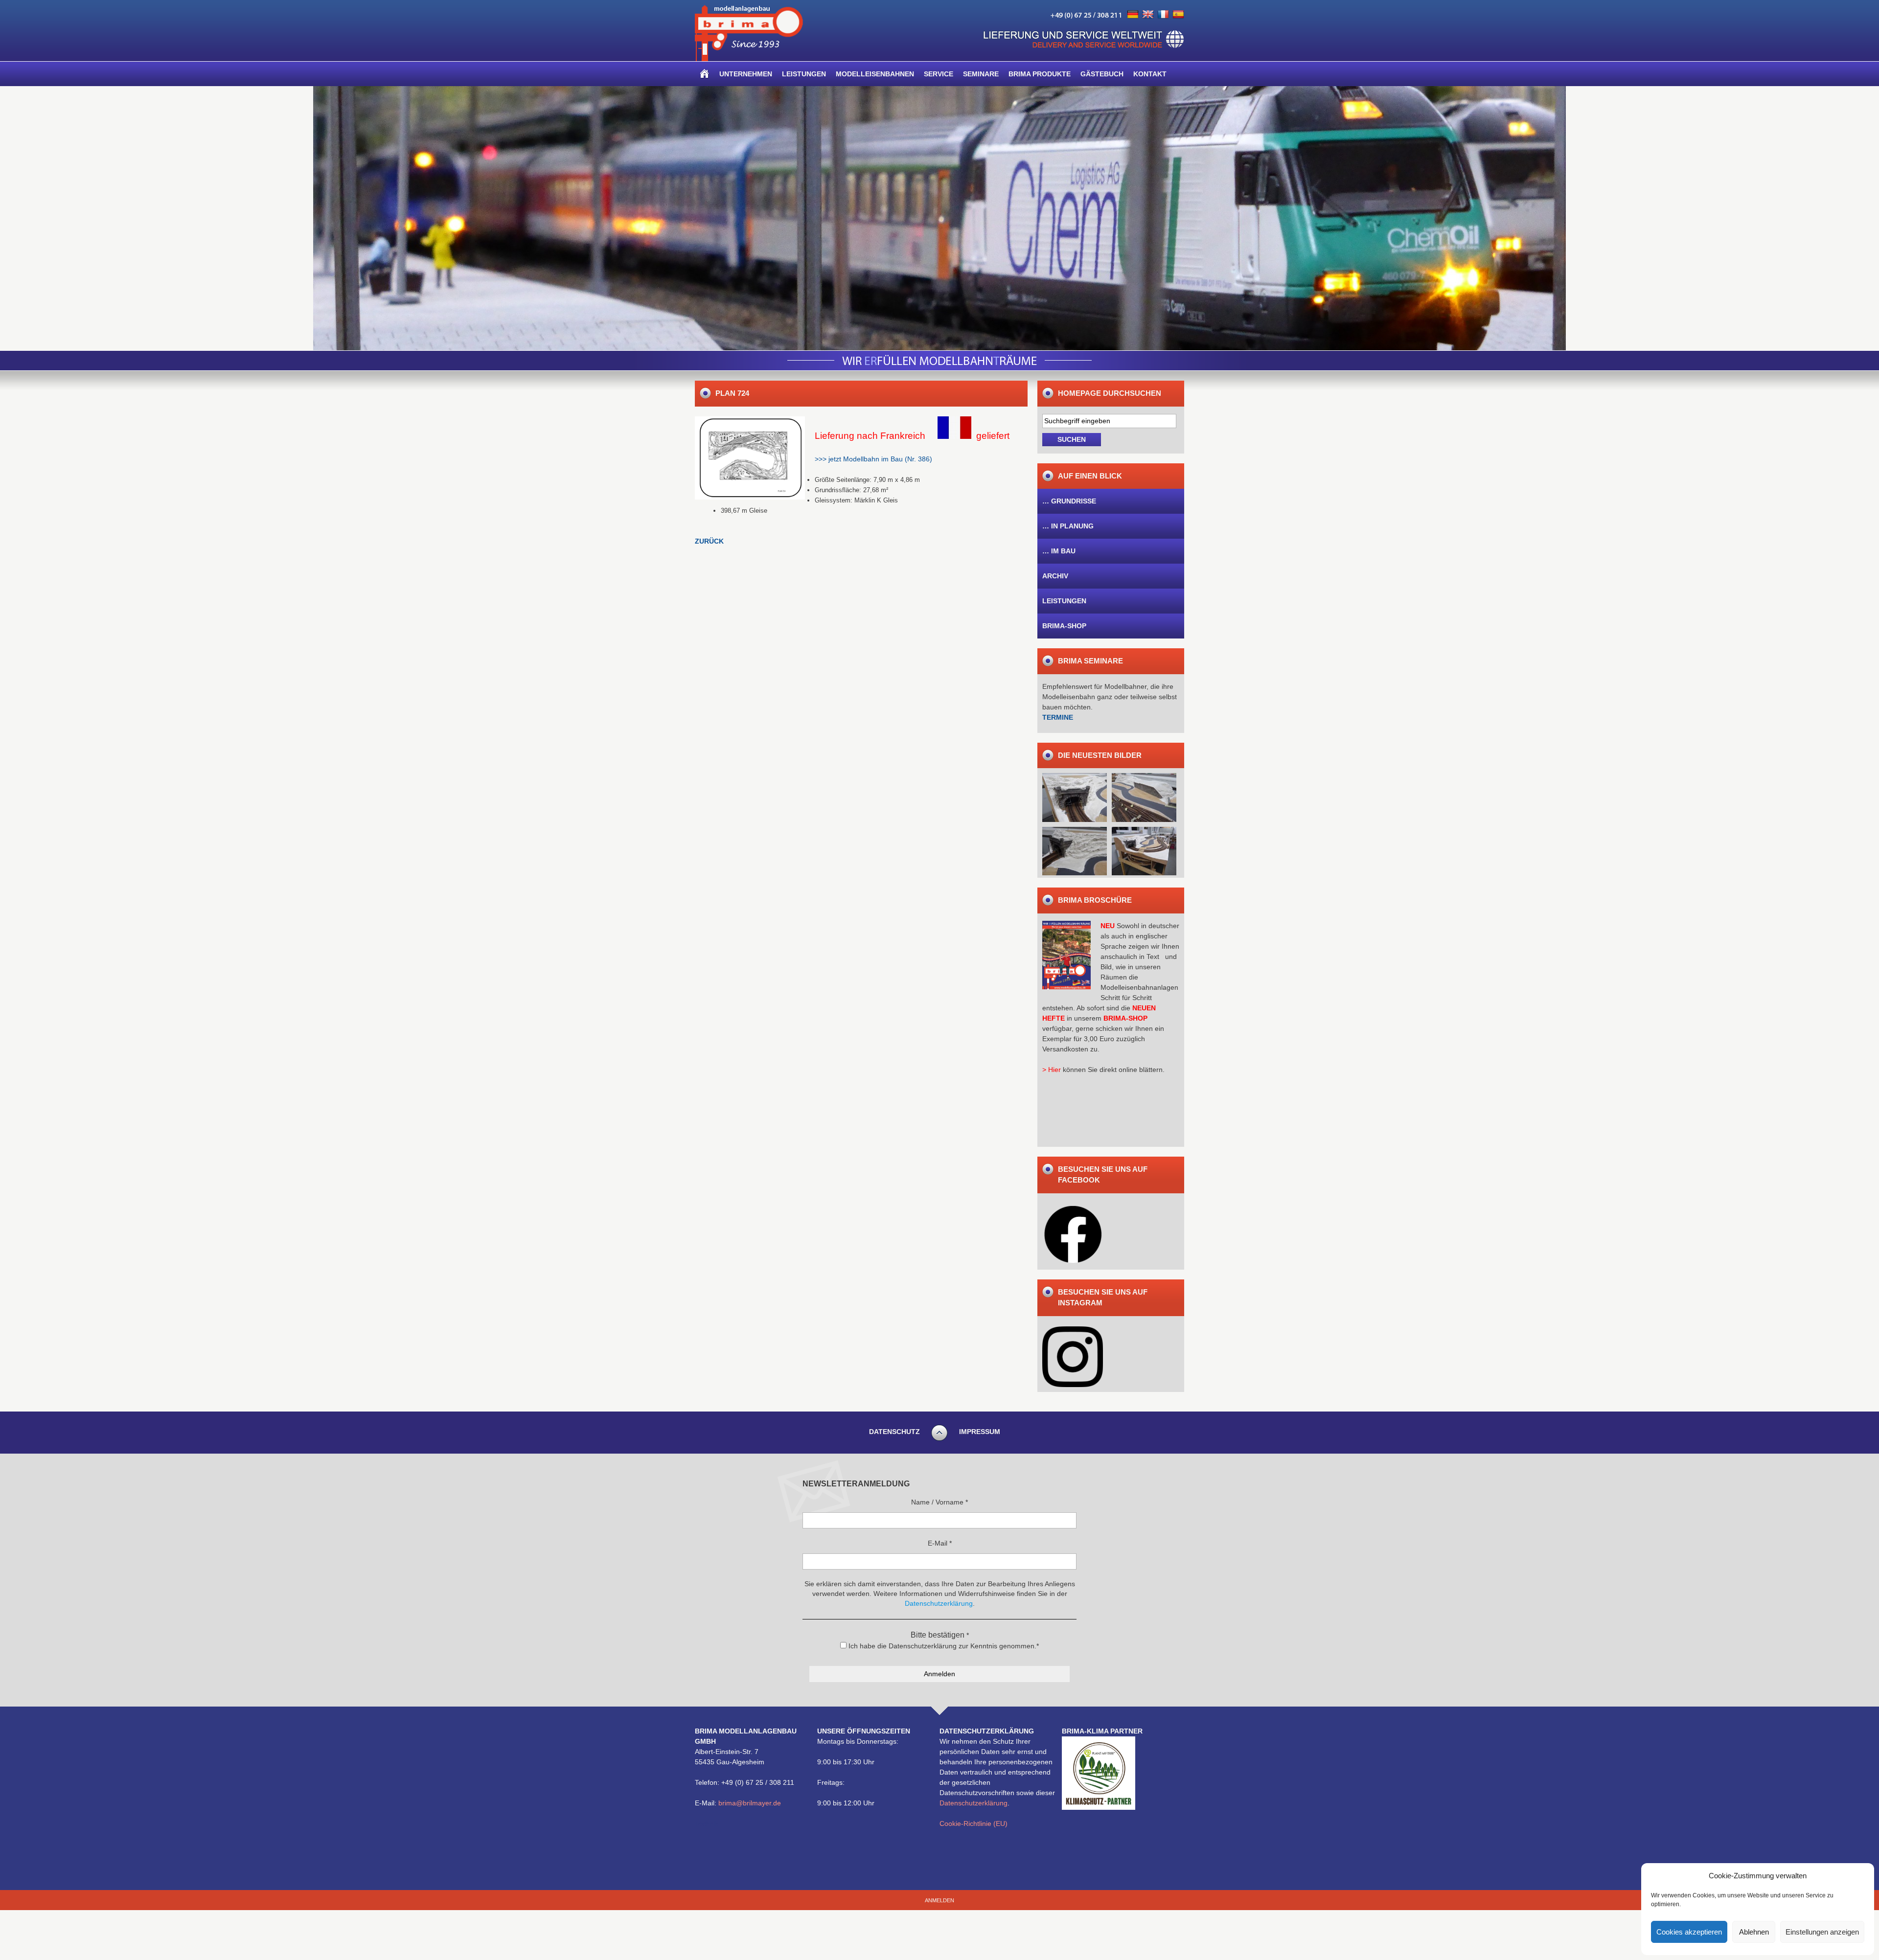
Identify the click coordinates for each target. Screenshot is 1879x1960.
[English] (1148, 15)
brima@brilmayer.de (750, 1803)
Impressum (980, 1432)
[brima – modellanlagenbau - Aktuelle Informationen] (749, 59)
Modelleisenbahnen (875, 74)
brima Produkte (1040, 74)
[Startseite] (705, 74)
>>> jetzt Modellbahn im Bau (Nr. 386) (873, 459)
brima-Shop (1064, 626)
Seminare (981, 74)
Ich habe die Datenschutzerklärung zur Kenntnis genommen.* (943, 1646)
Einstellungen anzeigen (1822, 1932)
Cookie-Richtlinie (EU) (974, 1823)
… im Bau (1059, 551)
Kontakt (1150, 74)
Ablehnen (1754, 1932)
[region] (939, 218)
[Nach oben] (939, 1439)
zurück (709, 541)
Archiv (1055, 576)
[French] (1163, 15)
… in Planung (1068, 526)
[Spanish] (1178, 15)
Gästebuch (1102, 74)
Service (939, 74)
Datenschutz (894, 1432)
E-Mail (940, 1543)
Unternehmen (746, 74)
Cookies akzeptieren (1689, 1932)
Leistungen (804, 74)
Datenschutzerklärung (974, 1803)
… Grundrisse (1069, 501)
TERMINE (1058, 717)
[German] (1133, 15)
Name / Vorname (939, 1502)
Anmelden (939, 1900)
